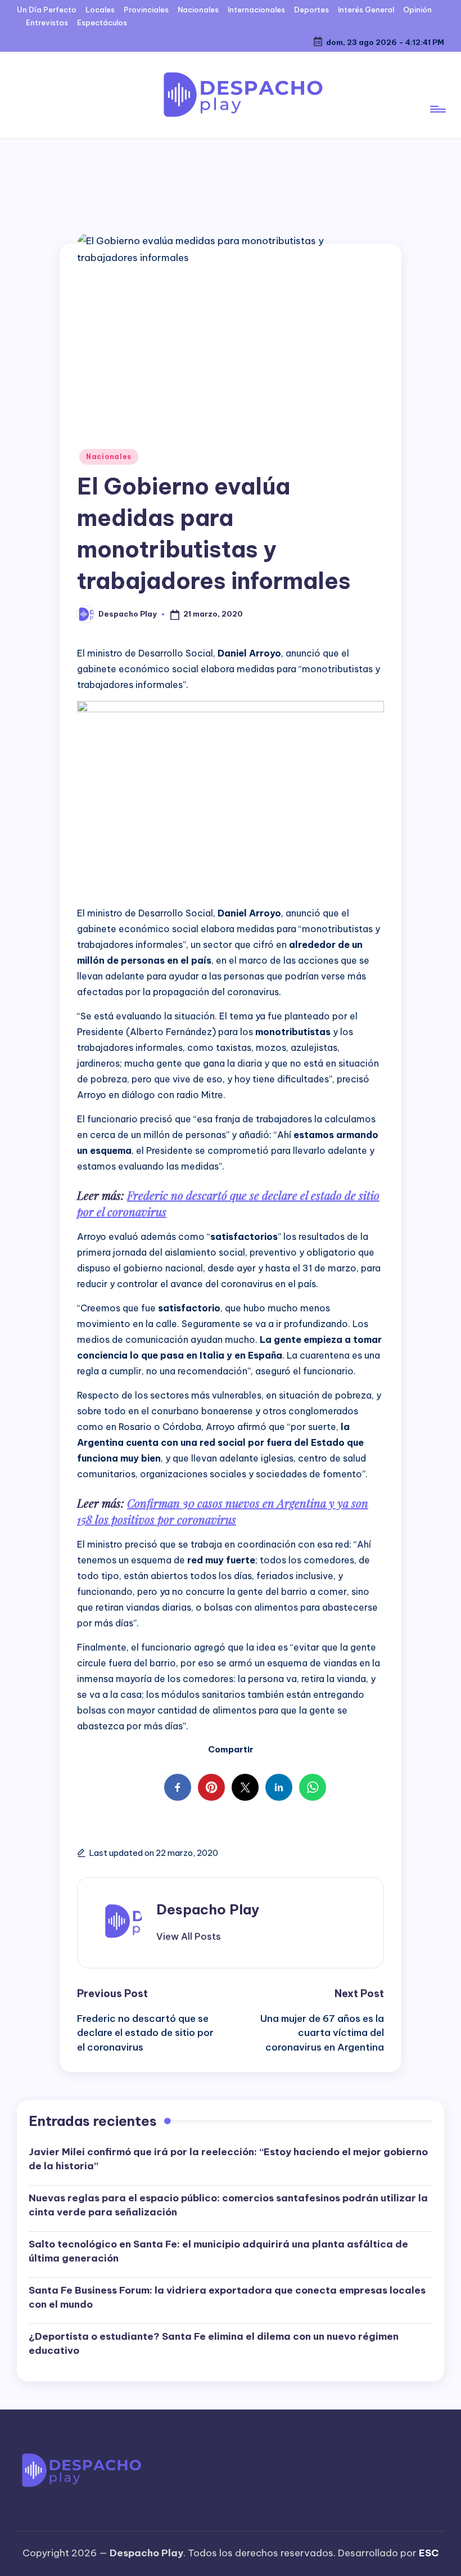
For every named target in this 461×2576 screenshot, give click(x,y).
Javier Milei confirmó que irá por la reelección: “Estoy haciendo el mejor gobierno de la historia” (228, 2159)
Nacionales (109, 457)
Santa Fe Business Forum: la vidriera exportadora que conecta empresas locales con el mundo (227, 2298)
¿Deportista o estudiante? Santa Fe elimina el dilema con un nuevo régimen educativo (214, 2344)
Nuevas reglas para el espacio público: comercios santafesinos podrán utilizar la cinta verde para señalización (228, 2205)
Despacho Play (208, 1909)
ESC (429, 2553)
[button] (189, 1936)
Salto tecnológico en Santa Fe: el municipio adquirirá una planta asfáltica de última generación (218, 2251)
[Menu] (437, 95)
